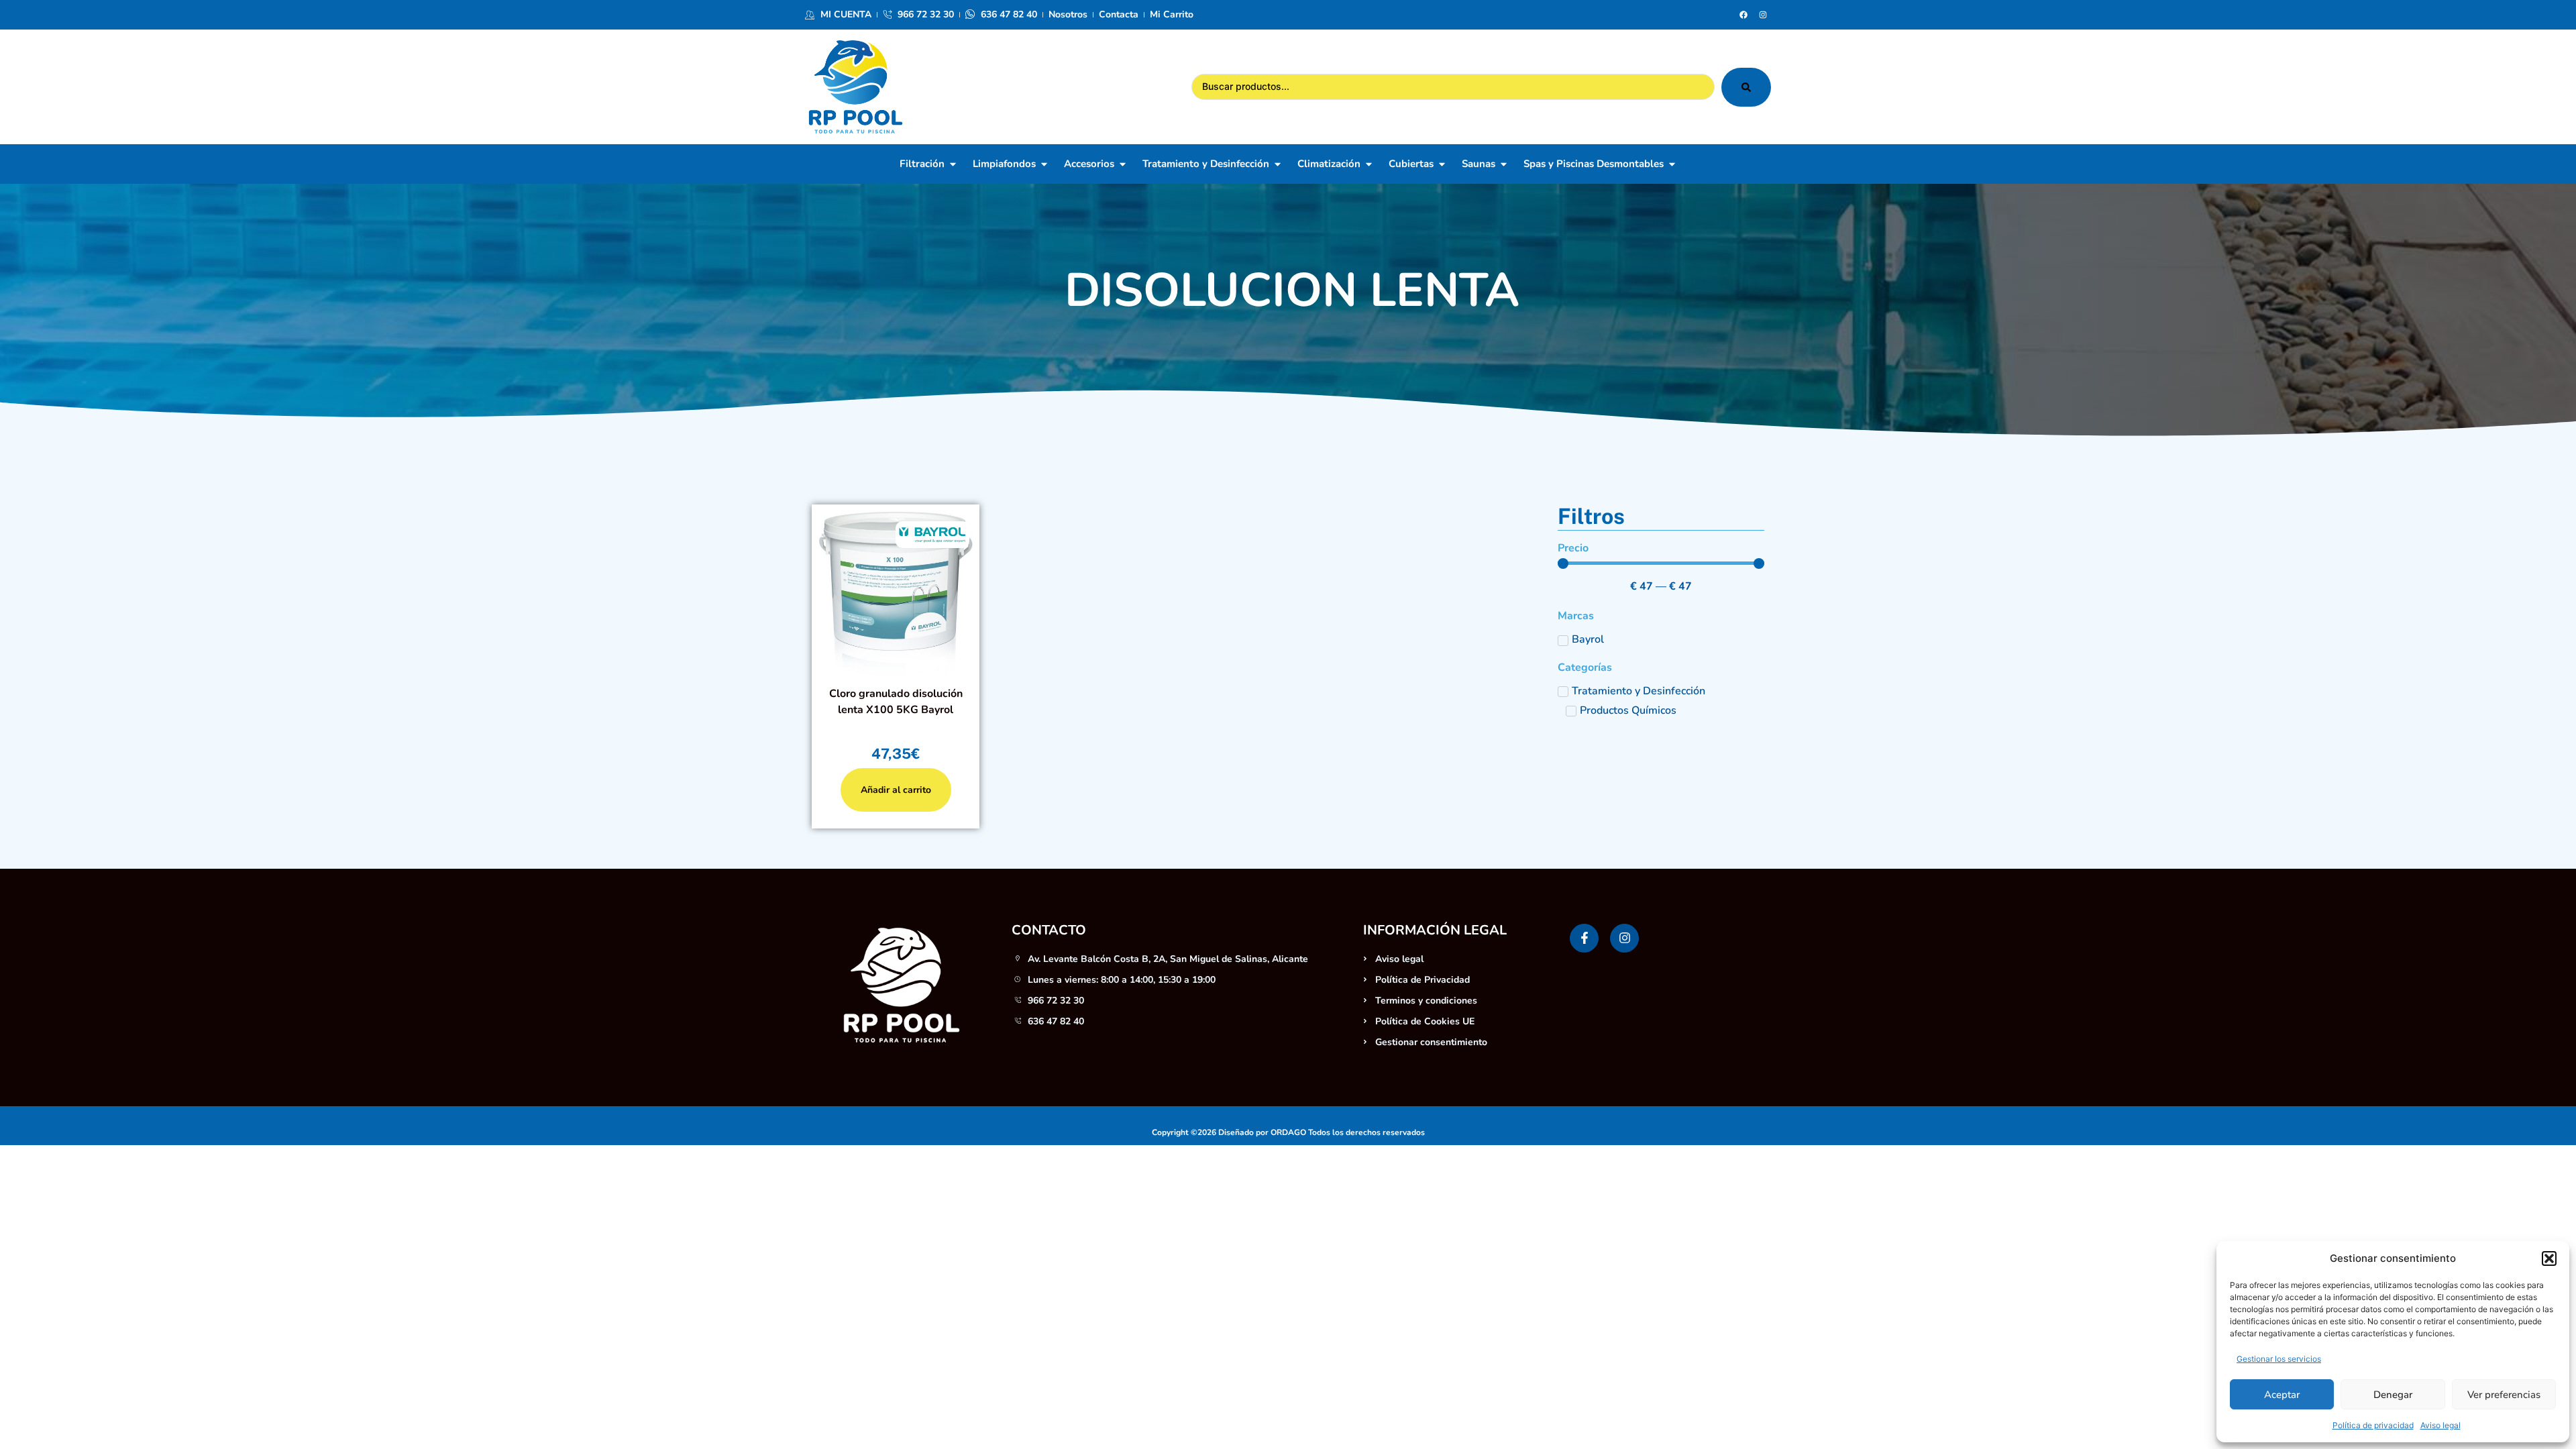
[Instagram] (1763, 15)
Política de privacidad (2373, 1425)
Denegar (2393, 1395)
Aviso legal (2440, 1425)
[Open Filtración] (953, 164)
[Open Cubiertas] (1442, 164)
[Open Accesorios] (1123, 164)
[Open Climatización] (1369, 164)
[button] (2549, 1258)
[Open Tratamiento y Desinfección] (1278, 164)
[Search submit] (1746, 87)
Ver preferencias (2504, 1395)
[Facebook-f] (1584, 938)
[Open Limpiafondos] (1044, 164)
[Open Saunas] (1504, 164)
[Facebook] (1743, 15)
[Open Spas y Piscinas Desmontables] (1672, 164)
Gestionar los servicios (2279, 1359)
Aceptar (2282, 1395)
